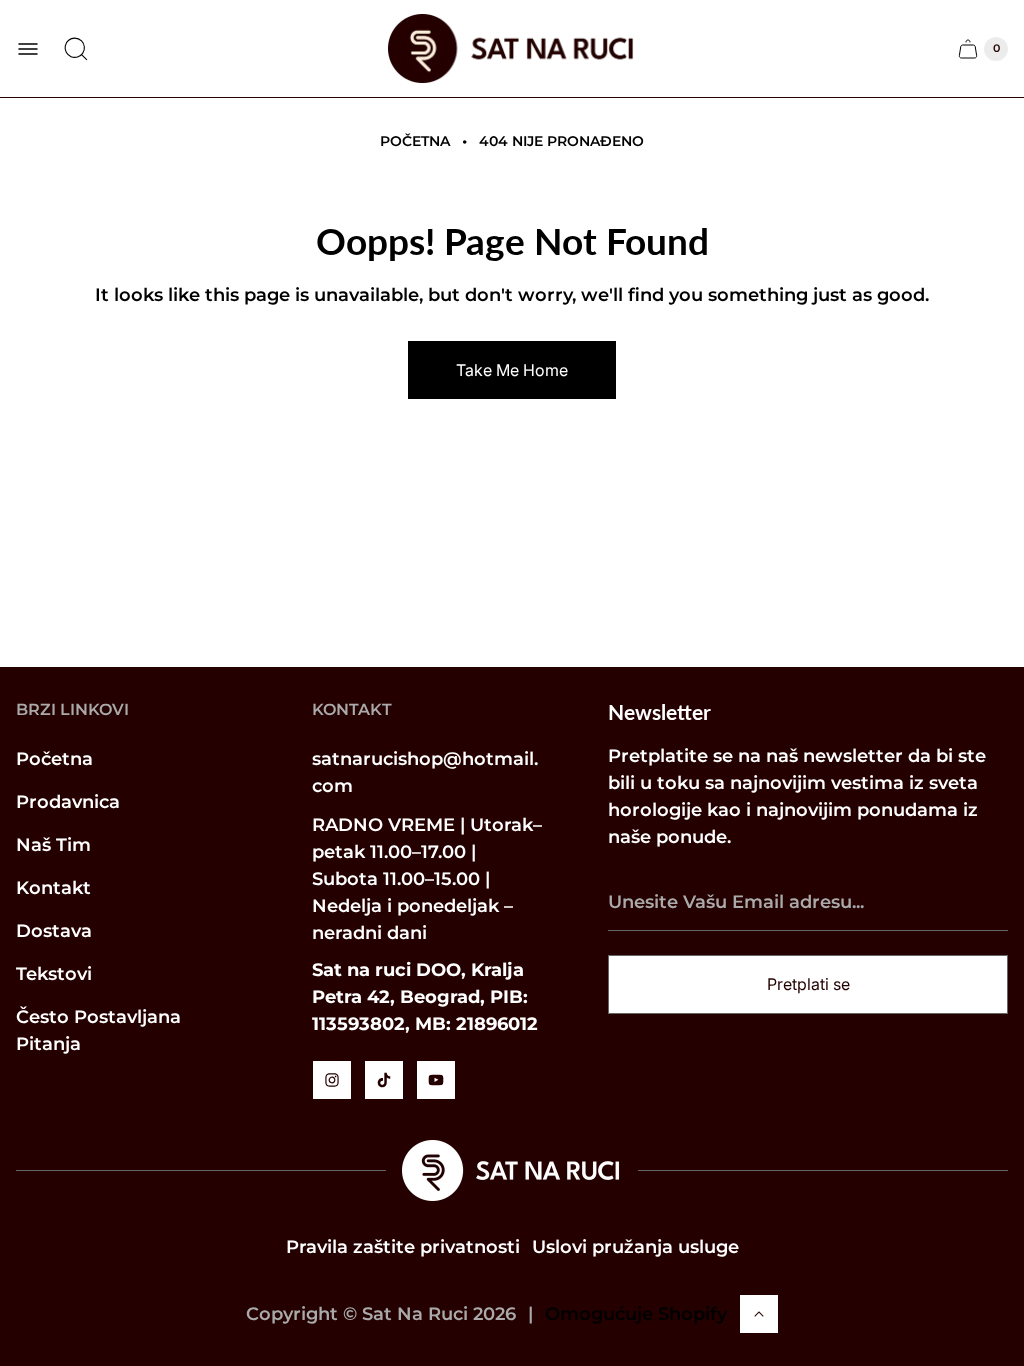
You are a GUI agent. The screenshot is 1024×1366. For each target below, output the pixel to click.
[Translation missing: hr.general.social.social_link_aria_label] (332, 1080)
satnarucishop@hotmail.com (425, 772)
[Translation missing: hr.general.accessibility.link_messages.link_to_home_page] (512, 1170)
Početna (415, 141)
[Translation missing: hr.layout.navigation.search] (76, 49)
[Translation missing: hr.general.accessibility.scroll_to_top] (759, 1314)
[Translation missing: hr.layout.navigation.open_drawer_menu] (28, 49)
